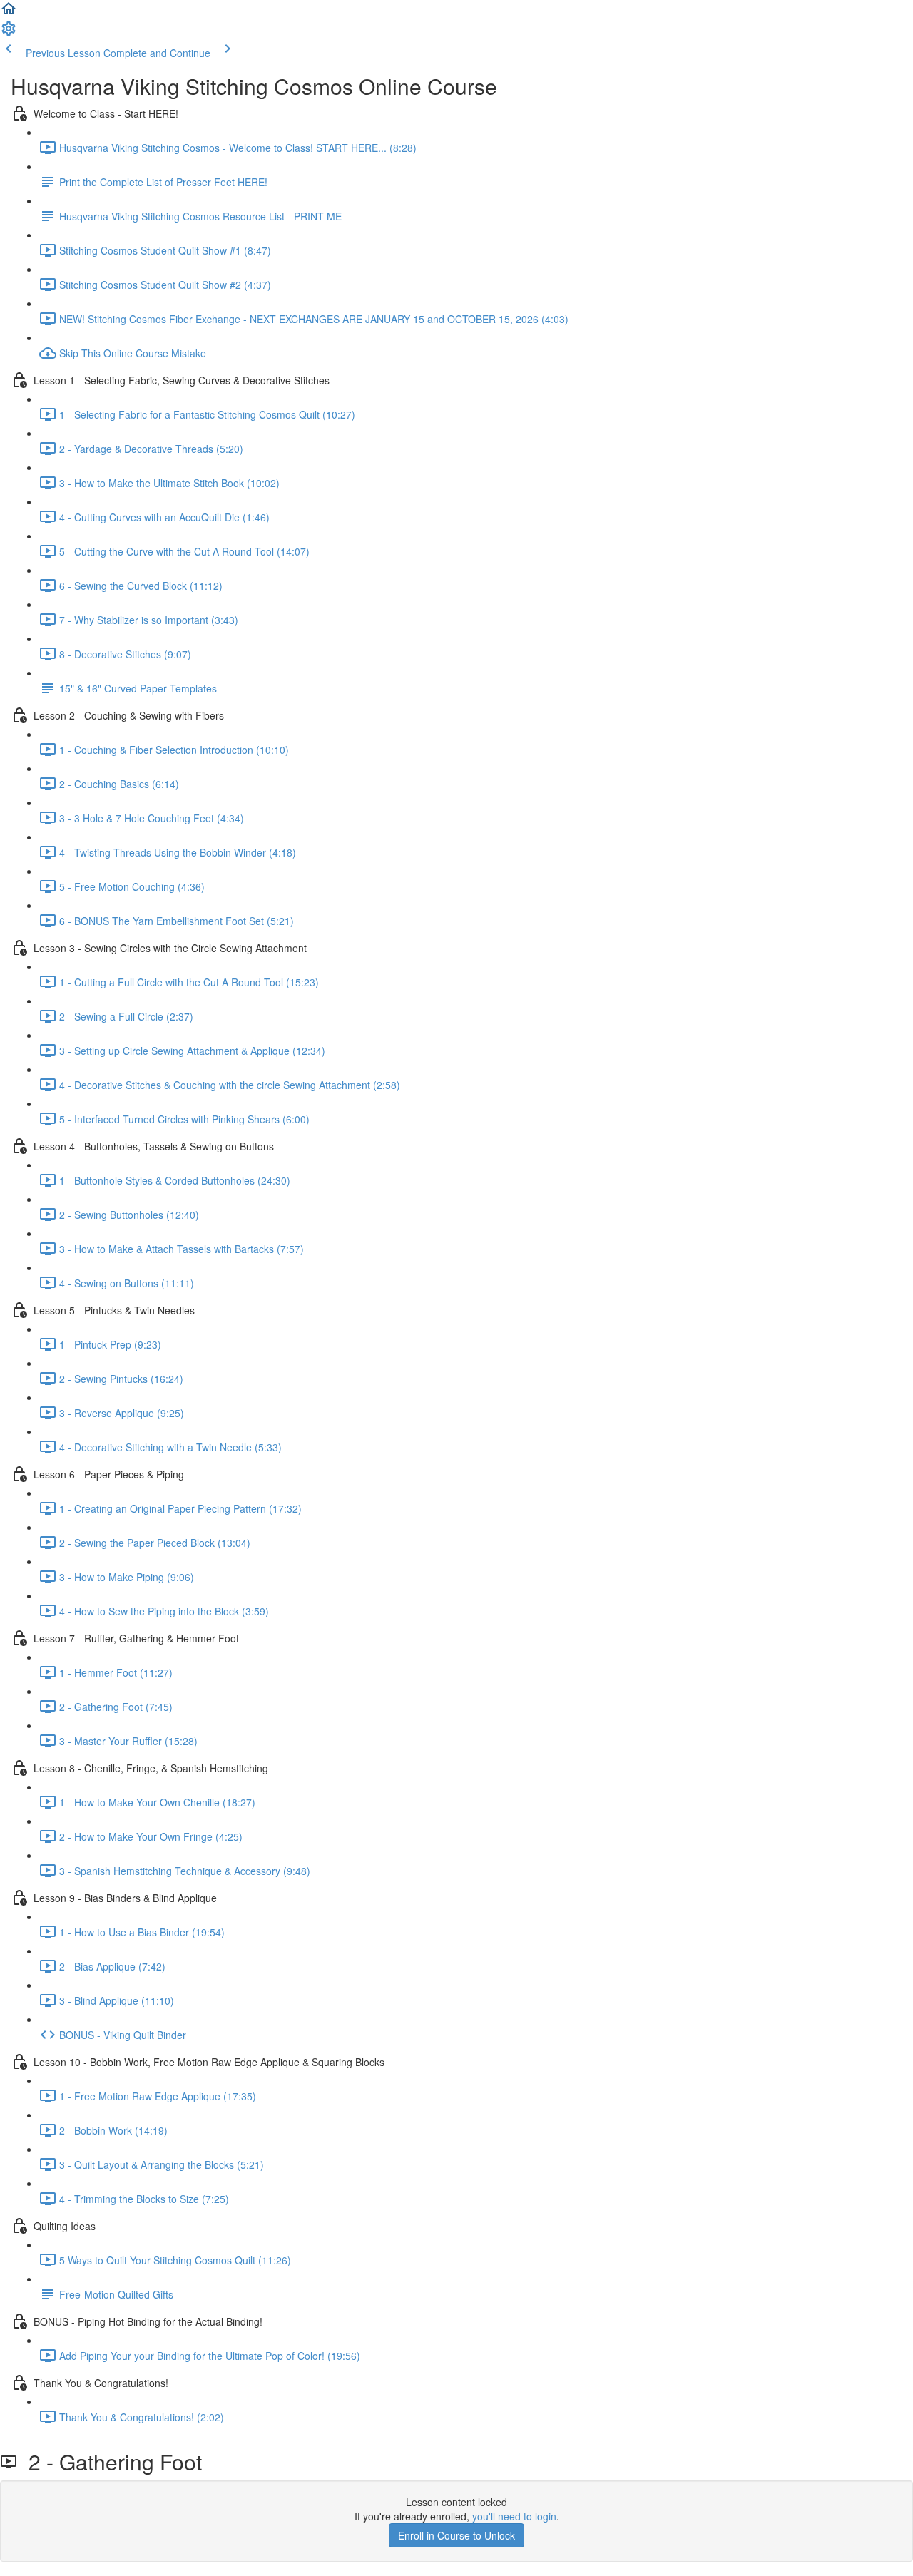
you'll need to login (514, 2516)
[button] (9, 13)
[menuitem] (9, 33)
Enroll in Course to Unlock (456, 2535)
